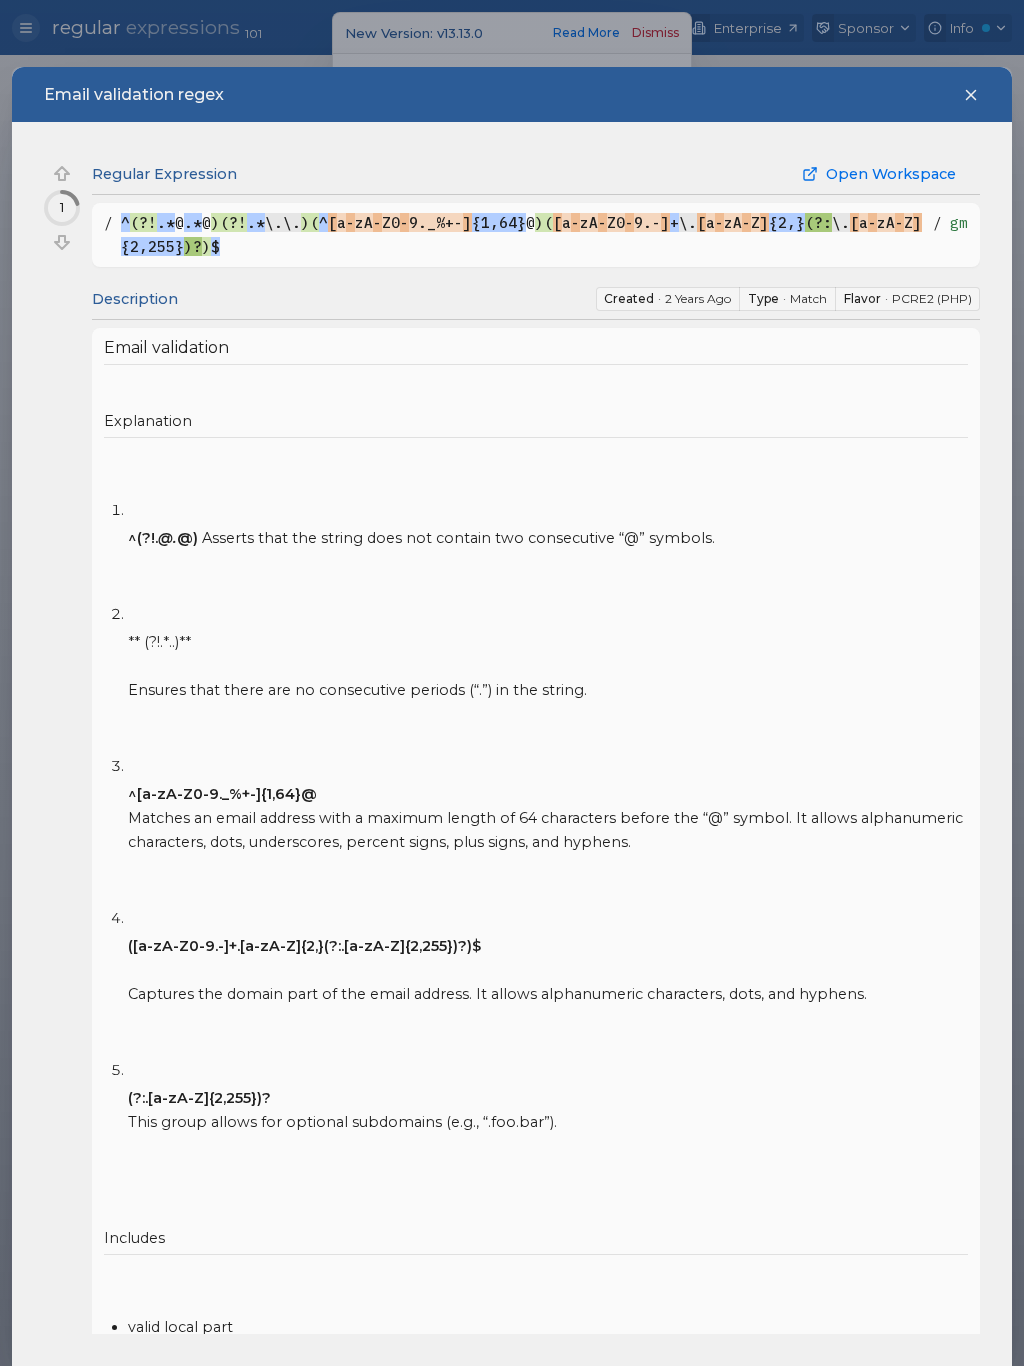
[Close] (971, 95)
